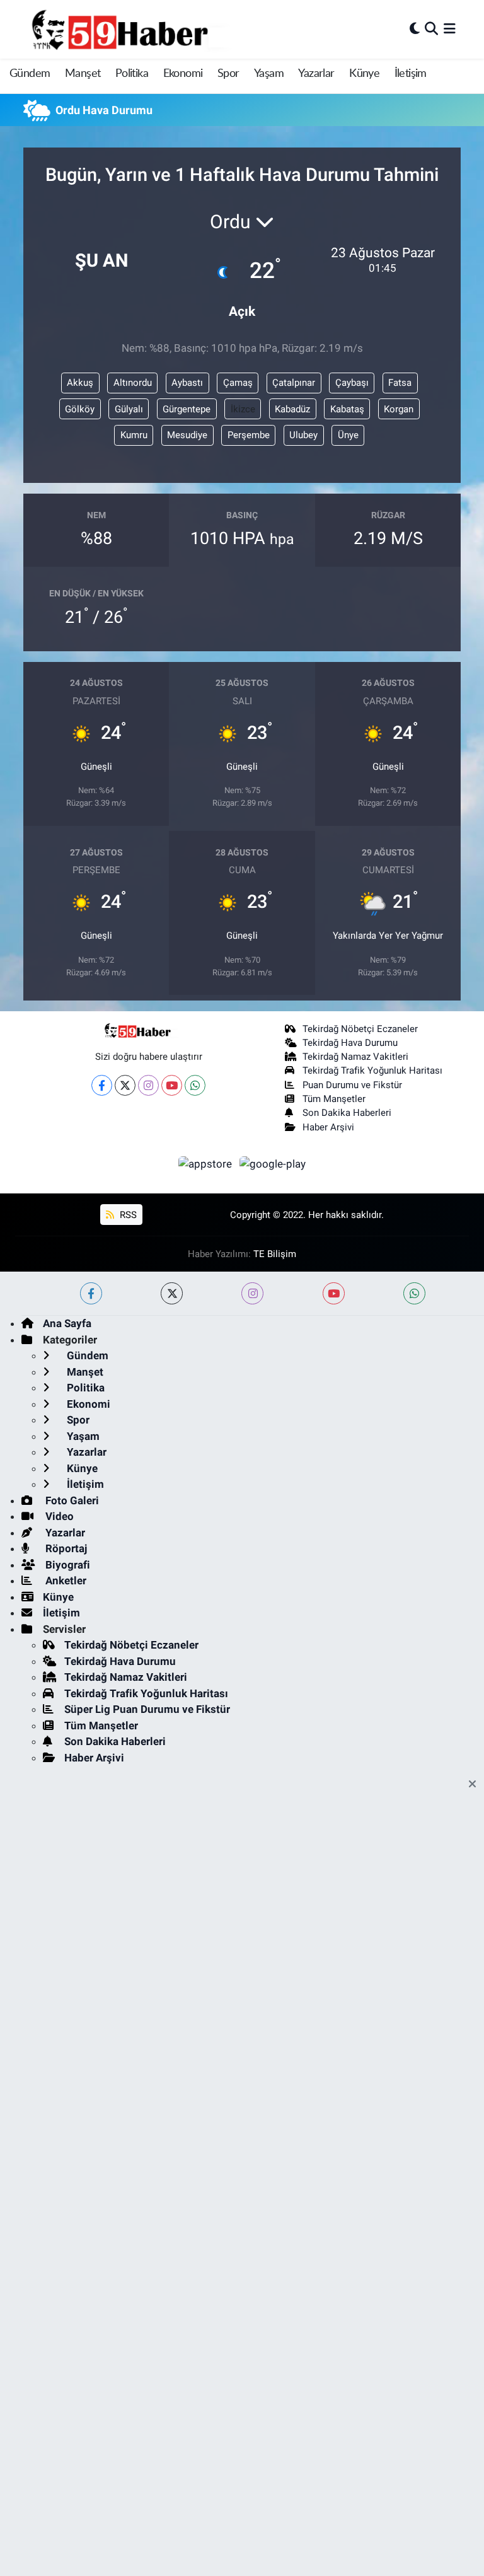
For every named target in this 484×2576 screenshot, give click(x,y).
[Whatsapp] (195, 1085)
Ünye (348, 435)
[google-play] (273, 1163)
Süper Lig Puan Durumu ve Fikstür (147, 1709)
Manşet (83, 74)
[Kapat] (476, 1785)
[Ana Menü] (450, 29)
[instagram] (252, 1293)
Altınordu (133, 383)
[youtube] (334, 1293)
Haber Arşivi (328, 1127)
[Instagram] (148, 1085)
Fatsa (400, 383)
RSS (127, 1215)
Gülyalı (129, 409)
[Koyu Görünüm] (415, 29)
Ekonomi (183, 74)
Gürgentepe (187, 409)
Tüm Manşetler (334, 1099)
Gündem (30, 74)
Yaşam (269, 74)
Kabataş (347, 409)
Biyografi (66, 1565)
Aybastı (187, 383)
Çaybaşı (352, 383)
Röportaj (65, 1548)
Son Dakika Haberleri (347, 1113)
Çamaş (238, 383)
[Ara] (431, 29)
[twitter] (172, 1293)
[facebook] (91, 1293)
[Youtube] (172, 1085)
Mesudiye (187, 435)
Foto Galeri (71, 1500)
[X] (125, 1085)
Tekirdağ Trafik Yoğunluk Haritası (372, 1070)
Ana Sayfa (67, 1323)
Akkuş (80, 383)
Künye (364, 74)
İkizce (243, 409)
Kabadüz (292, 409)
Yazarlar (316, 74)
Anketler (65, 1581)
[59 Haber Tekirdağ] (149, 29)
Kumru (134, 435)
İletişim (411, 74)
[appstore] (207, 1163)
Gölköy (80, 409)
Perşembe (249, 435)
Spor (228, 74)
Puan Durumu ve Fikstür (352, 1085)
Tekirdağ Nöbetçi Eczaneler (360, 1029)
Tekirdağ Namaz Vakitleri (355, 1057)
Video (58, 1516)
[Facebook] (102, 1085)
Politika (132, 74)
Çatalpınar (294, 383)
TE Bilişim (275, 1254)
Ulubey (303, 435)
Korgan (399, 409)
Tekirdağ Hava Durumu (350, 1043)
